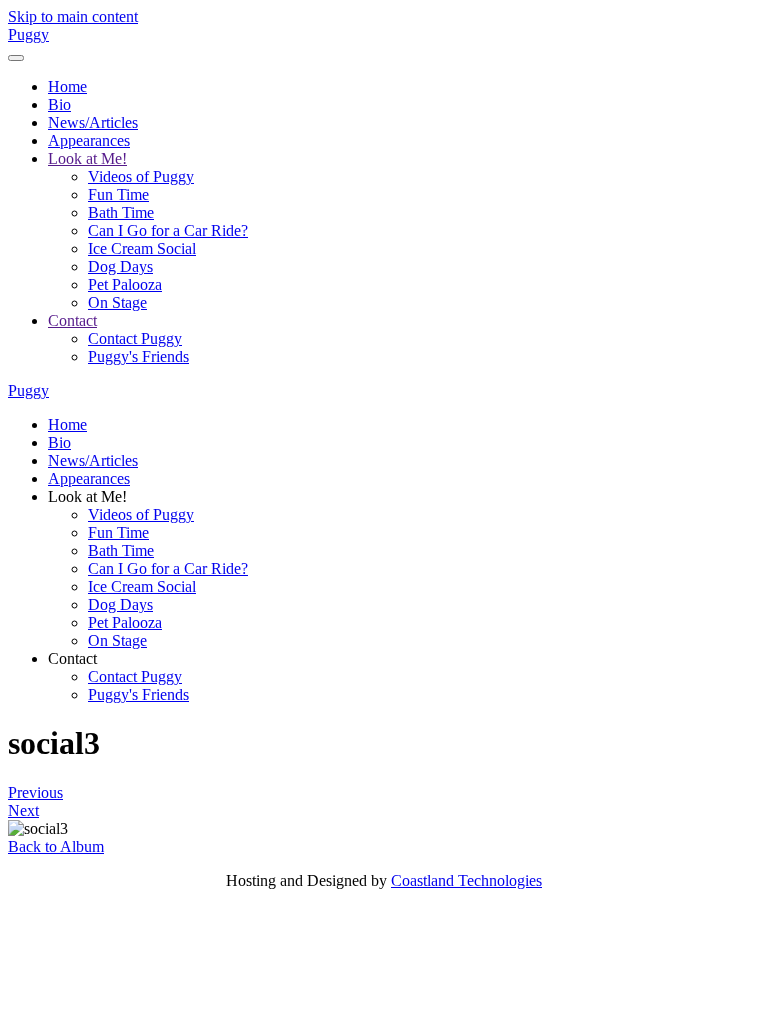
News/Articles (93, 122)
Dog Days (120, 266)
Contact (72, 320)
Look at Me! (87, 158)
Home (67, 86)
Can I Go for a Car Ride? (168, 230)
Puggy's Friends (138, 356)
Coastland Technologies (466, 880)
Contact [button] (72, 658)
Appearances (89, 140)
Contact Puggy (135, 338)
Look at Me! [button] (87, 496)
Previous (35, 792)
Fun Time (118, 194)
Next (23, 810)
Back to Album (56, 846)
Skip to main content (73, 16)
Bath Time (121, 212)
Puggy (28, 34)
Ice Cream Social (142, 248)
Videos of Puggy (141, 176)
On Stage (117, 302)
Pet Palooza (125, 284)
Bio (59, 104)
